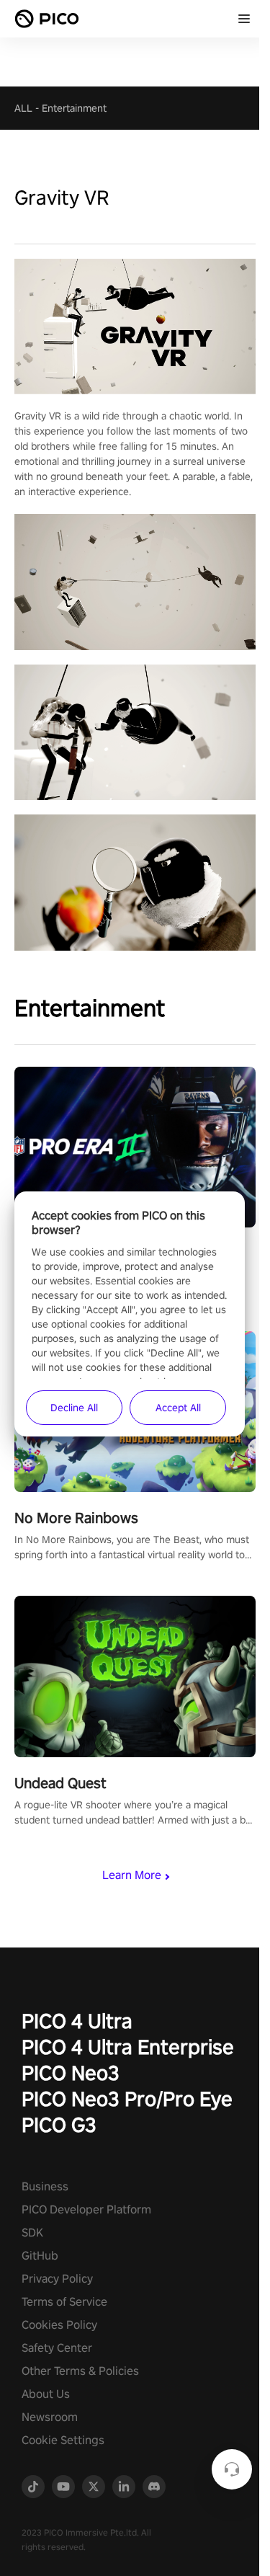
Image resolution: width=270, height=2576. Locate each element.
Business (45, 2186)
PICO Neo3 (71, 2073)
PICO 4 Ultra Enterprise (128, 2047)
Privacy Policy (57, 2279)
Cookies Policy (59, 2325)
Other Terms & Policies (80, 2371)
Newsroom (50, 2417)
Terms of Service (64, 2302)
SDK (32, 2233)
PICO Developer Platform (86, 2209)
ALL (23, 108)
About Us (46, 2394)
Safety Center (57, 2348)
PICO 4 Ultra (77, 2021)
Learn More (132, 1875)
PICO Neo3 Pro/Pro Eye (127, 2098)
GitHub (40, 2256)
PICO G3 (59, 2124)
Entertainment (74, 108)
